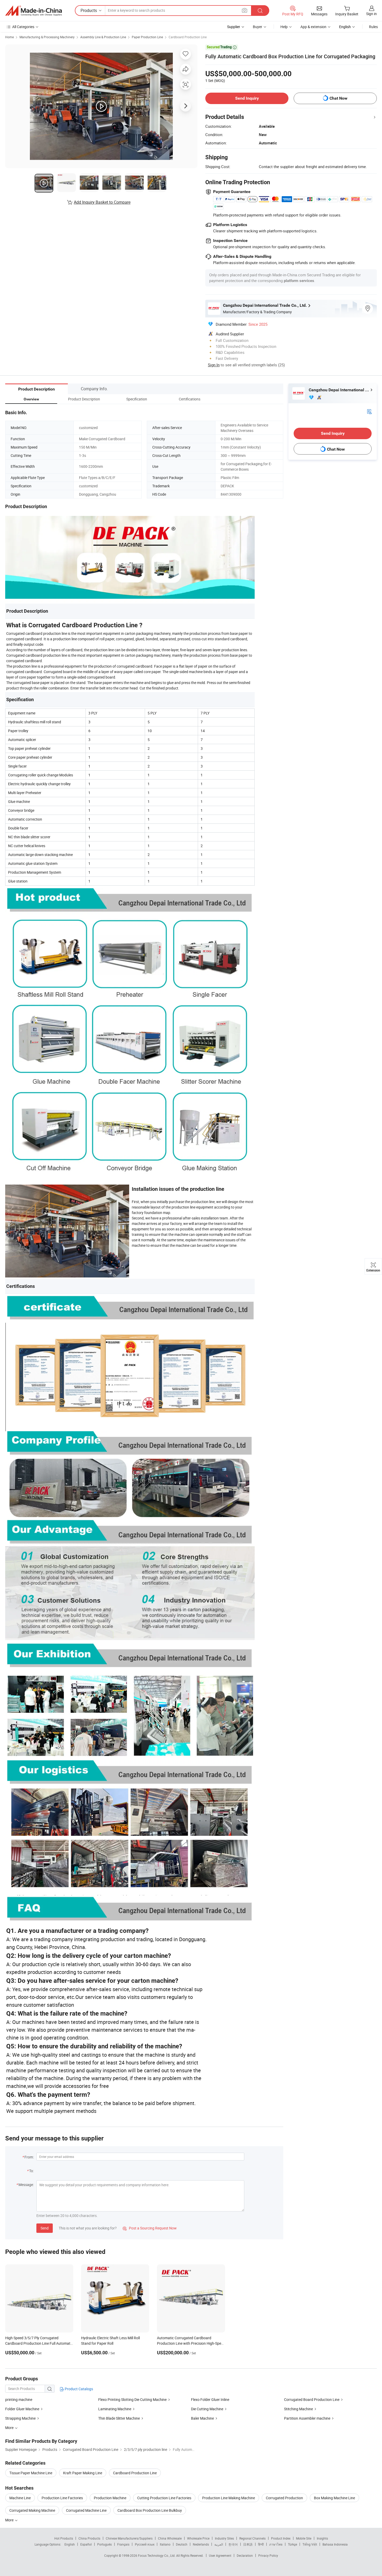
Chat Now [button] (338, 98)
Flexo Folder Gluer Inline (210, 2399)
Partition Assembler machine (307, 2418)
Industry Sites (224, 2538)
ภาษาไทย (276, 2544)
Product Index (281, 2538)
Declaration (245, 2555)
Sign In (214, 365)
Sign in (371, 14)
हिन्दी (261, 2544)
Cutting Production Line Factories (164, 2498)
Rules (373, 27)
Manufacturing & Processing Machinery (47, 37)
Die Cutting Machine (207, 2409)
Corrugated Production (284, 2498)
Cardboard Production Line (188, 37)
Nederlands (201, 2544)
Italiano (165, 2544)
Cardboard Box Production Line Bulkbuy (150, 2510)
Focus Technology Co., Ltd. (157, 2555)
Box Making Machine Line (334, 2498)
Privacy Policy (268, 2555)
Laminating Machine (115, 2409)
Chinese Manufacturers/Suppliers (129, 2538)
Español (86, 2544)
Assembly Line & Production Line (103, 37)
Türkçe (292, 2544)
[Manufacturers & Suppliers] (34, 11)
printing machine (19, 2399)
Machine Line (20, 2498)
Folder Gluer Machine (22, 2409)
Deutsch (182, 2544)
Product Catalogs (78, 2389)
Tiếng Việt (310, 2544)
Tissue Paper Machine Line (31, 2473)
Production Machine (110, 2498)
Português (104, 2544)
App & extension (313, 27)
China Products (89, 2538)
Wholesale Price (198, 2538)
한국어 (233, 2544)
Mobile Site (304, 2538)
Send (45, 2228)
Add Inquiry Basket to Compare (102, 202)
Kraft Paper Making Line (83, 2473)
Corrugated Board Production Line (312, 2399)
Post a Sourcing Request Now (150, 2228)
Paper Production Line (147, 37)
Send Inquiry (247, 98)
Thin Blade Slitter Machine (119, 2418)
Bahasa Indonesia (335, 2544)
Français (123, 2544)
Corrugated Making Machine (32, 2510)
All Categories (23, 27)
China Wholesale (170, 2538)
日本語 (248, 2544)
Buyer (258, 27)
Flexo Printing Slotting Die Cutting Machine (132, 2399)
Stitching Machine (298, 2409)
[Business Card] (369, 411)
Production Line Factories (62, 2498)
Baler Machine (202, 2418)
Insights (322, 2538)
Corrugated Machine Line (86, 2510)
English (70, 2544)
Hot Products (64, 2538)
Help (284, 27)
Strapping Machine (20, 2418)
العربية (219, 2544)
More (10, 2520)
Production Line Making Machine (229, 2498)
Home (9, 37)
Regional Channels (252, 2538)
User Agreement (220, 2555)
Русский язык (145, 2544)
